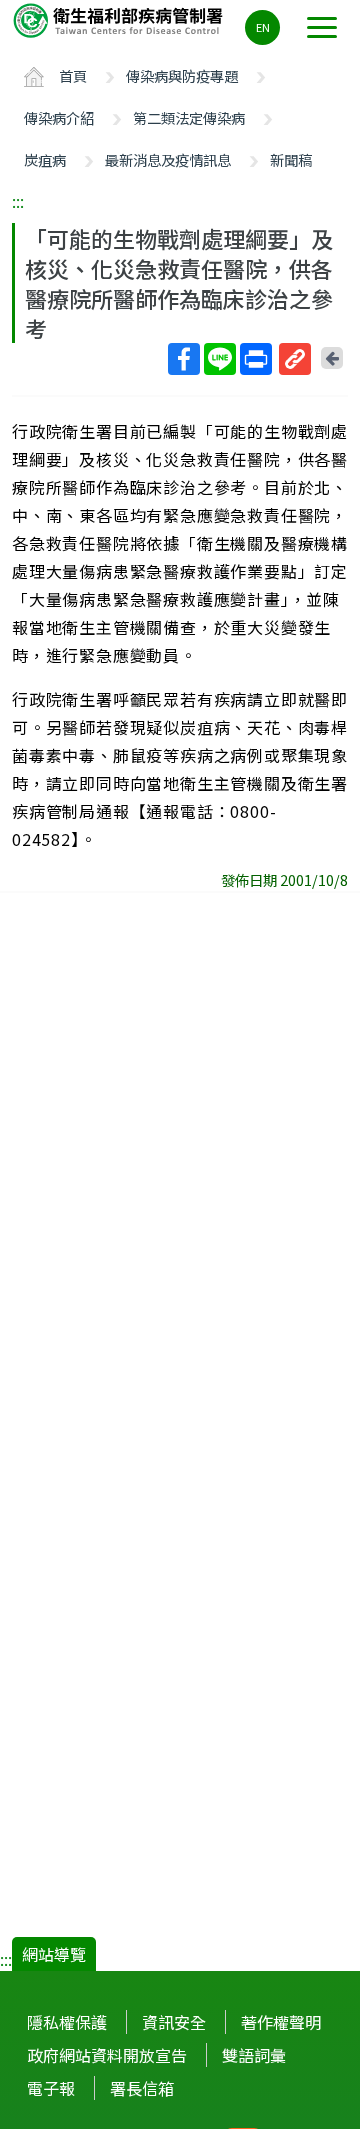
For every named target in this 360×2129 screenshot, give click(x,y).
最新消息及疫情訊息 (168, 159)
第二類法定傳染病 (189, 117)
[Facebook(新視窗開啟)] (184, 359)
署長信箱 (142, 2088)
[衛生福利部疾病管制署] (120, 19)
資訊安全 (174, 2022)
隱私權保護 (67, 2022)
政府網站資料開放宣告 (107, 2055)
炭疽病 (45, 159)
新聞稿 (291, 159)
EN (263, 27)
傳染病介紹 (59, 117)
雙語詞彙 (254, 2055)
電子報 (51, 2088)
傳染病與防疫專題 (182, 75)
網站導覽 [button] (54, 1954)
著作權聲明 (281, 2022)
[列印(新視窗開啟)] (256, 359)
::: (18, 201)
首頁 (73, 75)
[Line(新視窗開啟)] (220, 359)
